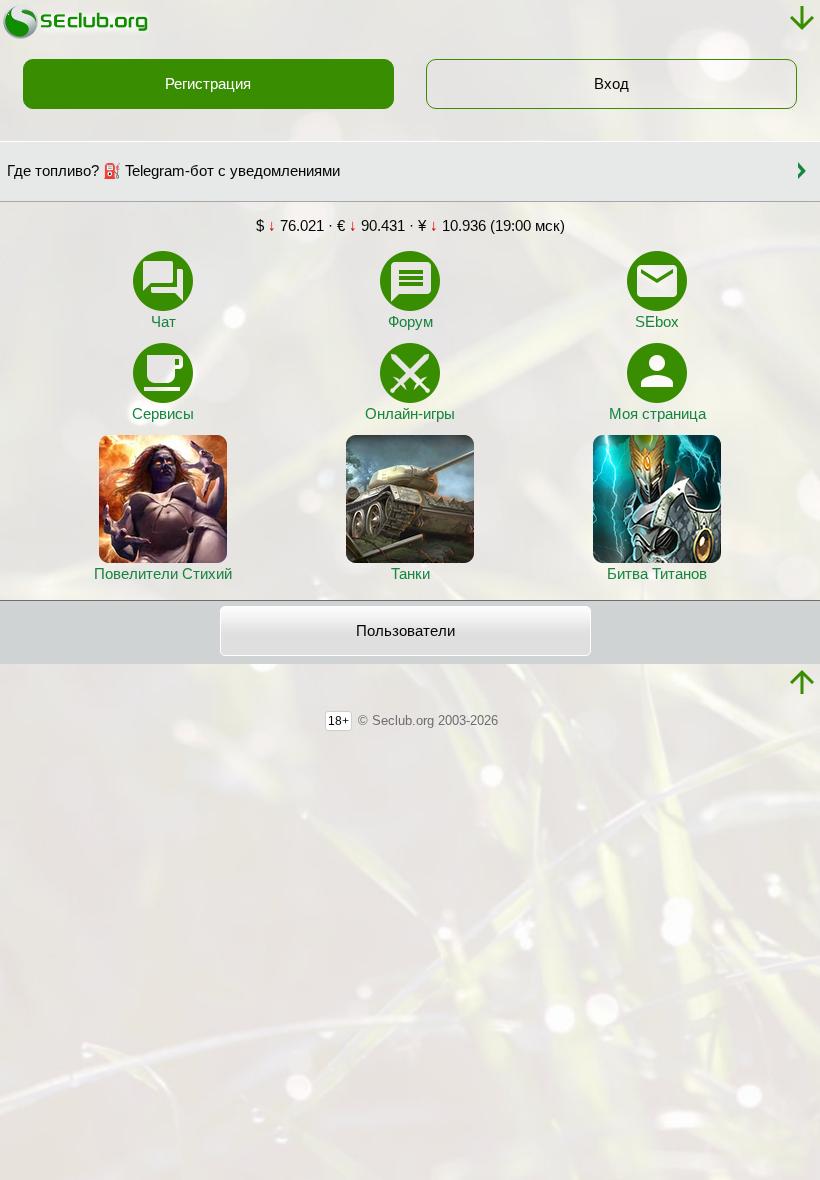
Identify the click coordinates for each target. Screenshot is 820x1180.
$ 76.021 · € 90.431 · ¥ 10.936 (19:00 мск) (410, 226)
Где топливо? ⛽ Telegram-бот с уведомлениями (173, 171)
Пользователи (405, 631)
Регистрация (208, 84)
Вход (611, 84)
